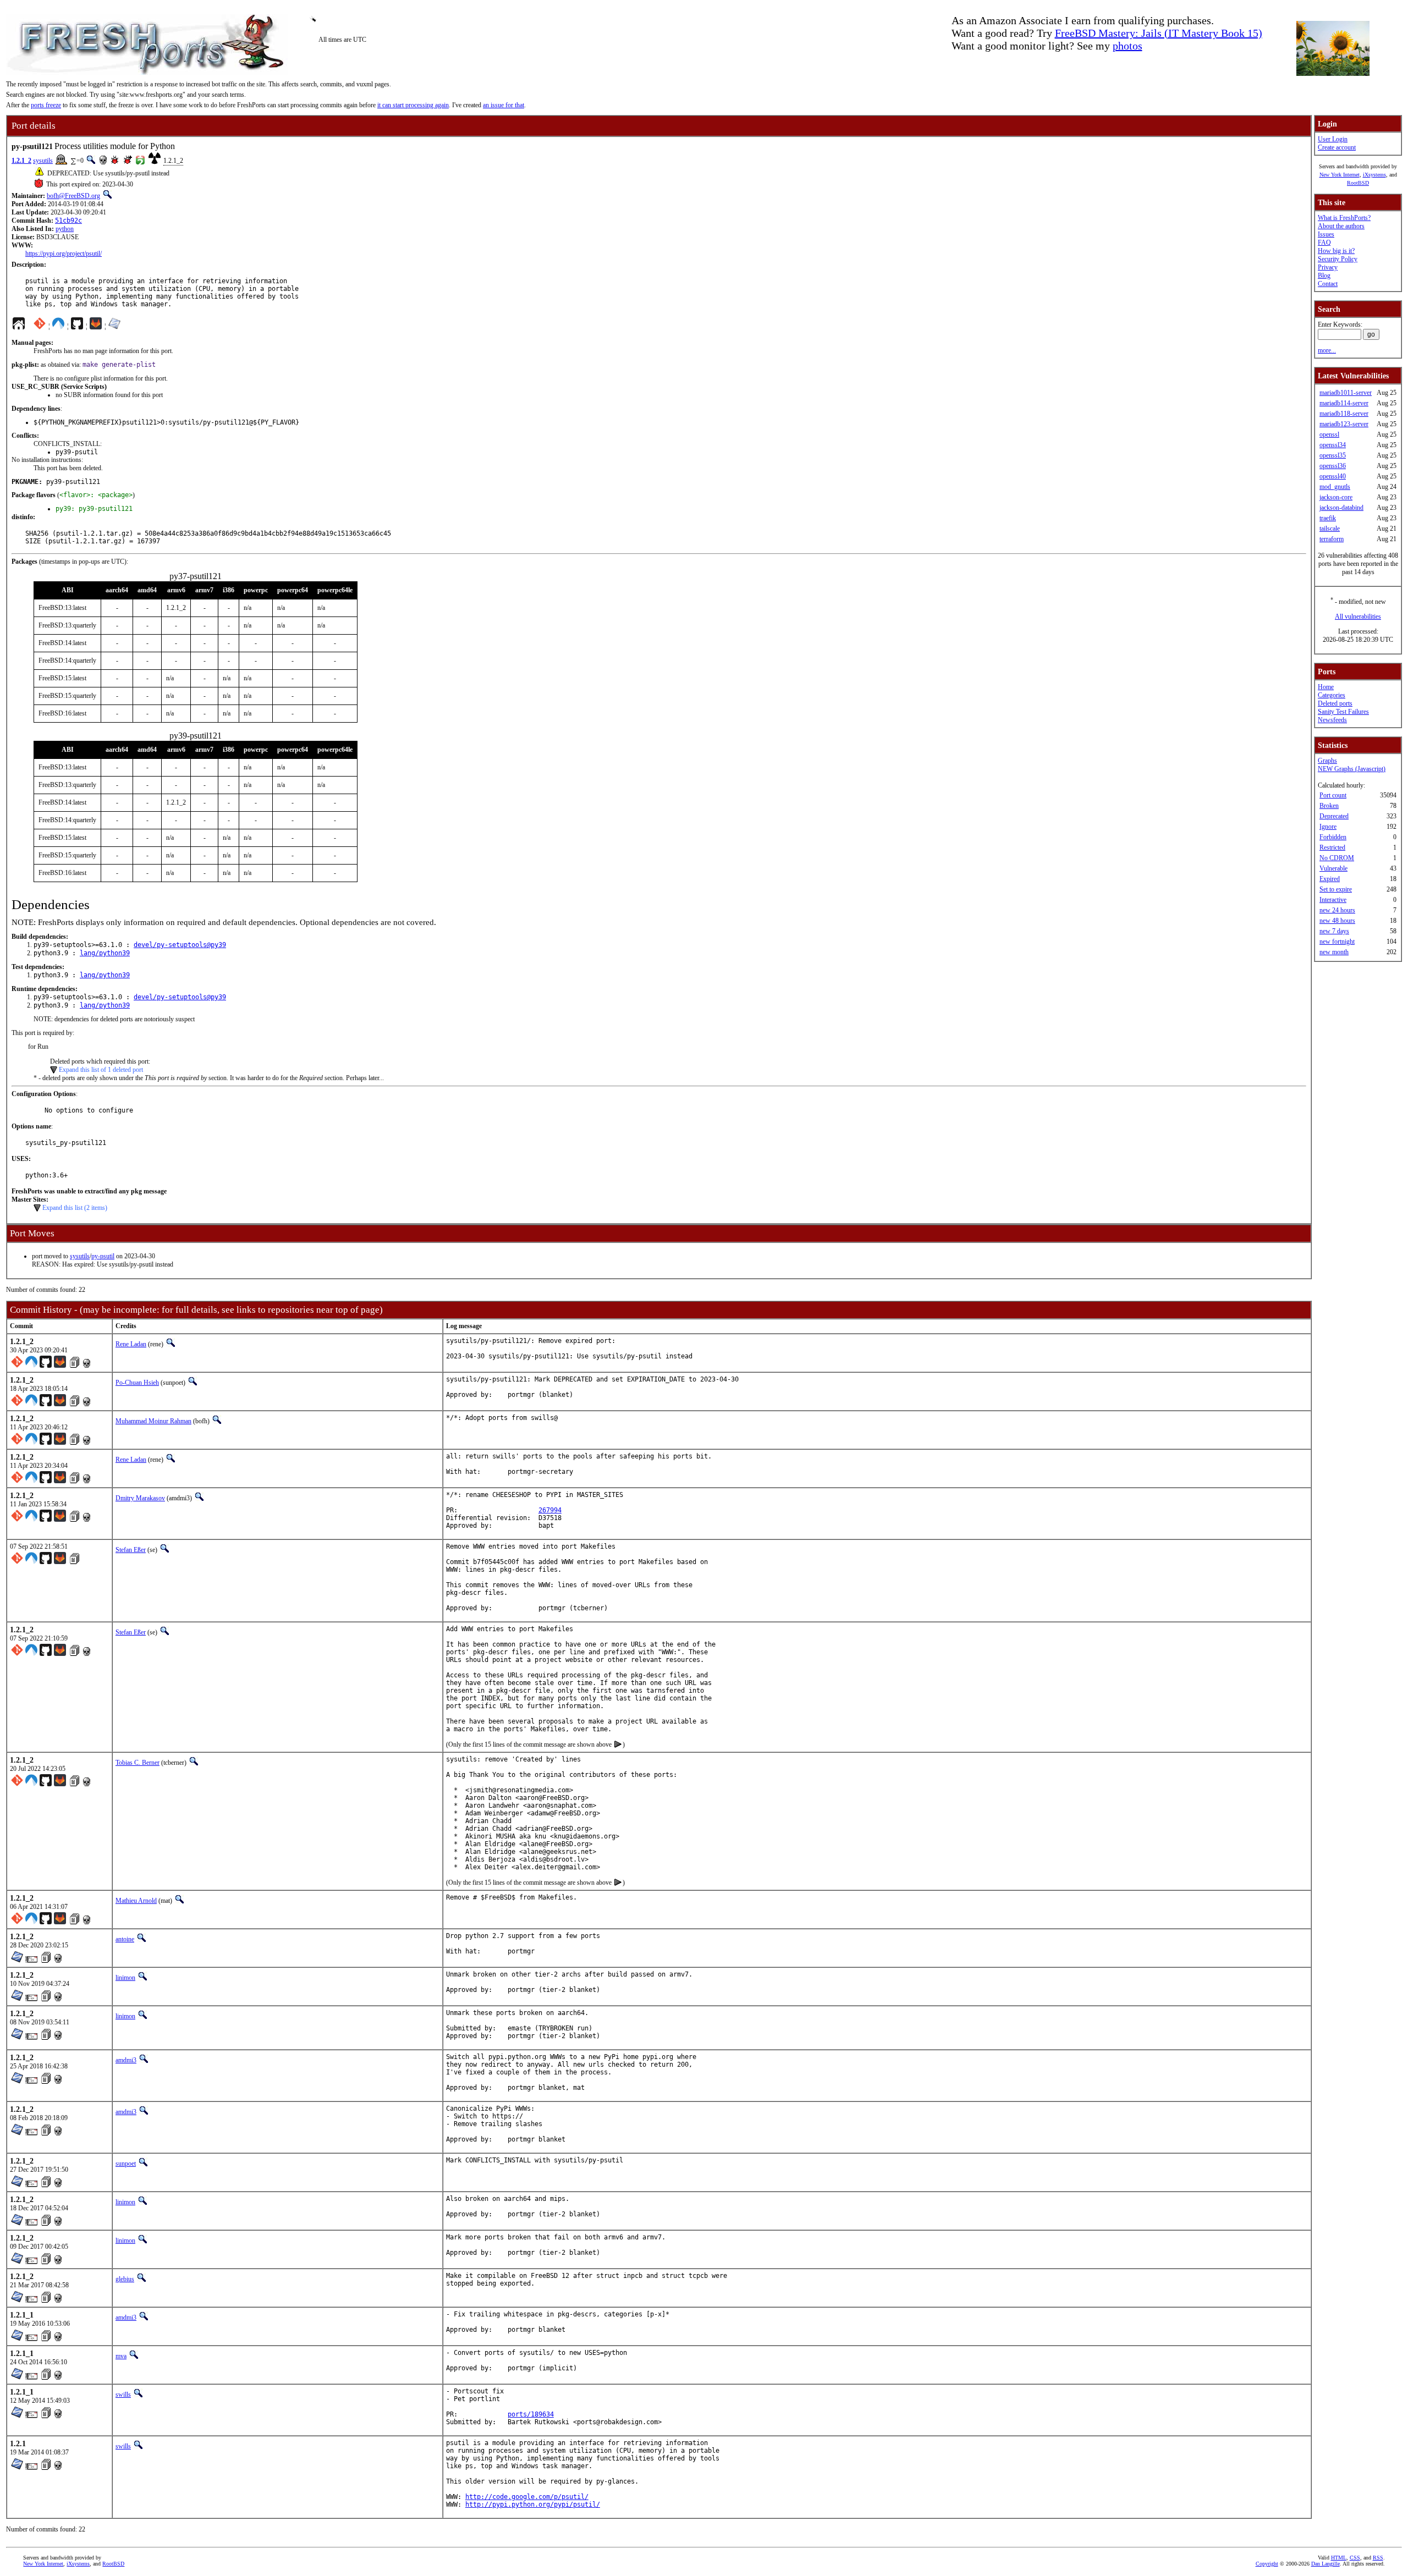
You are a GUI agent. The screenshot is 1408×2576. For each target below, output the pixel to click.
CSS (1355, 2558)
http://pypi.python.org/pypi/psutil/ (533, 2505)
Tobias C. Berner (137, 1763)
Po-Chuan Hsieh (137, 1383)
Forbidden (1333, 837)
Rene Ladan (131, 1344)
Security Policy (1338, 259)
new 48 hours (1337, 921)
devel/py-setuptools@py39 (180, 945)
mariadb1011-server (1346, 393)
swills (123, 2395)
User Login (1333, 139)
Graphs (1327, 761)
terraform (1332, 539)
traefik (1328, 518)
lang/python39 (105, 953)
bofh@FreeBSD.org (73, 196)
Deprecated (1334, 816)
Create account (1337, 147)
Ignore (1328, 827)
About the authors (1341, 226)
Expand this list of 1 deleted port (101, 1070)
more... (1327, 350)
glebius (125, 2279)
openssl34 (1333, 445)
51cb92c (68, 221)
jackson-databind (1341, 508)
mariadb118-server (1344, 414)
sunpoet (126, 2164)
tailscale (1330, 529)
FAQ (1324, 243)
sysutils (43, 161)
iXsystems (1374, 175)
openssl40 (1333, 476)
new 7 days (1334, 931)
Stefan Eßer (131, 1550)
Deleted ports (1335, 703)
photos (1127, 46)
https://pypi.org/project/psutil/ (64, 254)
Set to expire (1336, 889)
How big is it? (1336, 251)
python (65, 229)
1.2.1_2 (21, 161)
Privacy (1328, 267)
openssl (1329, 434)
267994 (550, 1510)
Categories (1332, 695)
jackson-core (1336, 497)
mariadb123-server (1344, 424)
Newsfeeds (1332, 720)
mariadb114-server (1344, 403)
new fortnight (1337, 942)
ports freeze (46, 105)
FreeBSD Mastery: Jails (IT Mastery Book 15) (1159, 33)
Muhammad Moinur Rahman (153, 1421)
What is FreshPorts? (1344, 218)
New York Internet (1340, 175)
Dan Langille (1325, 2564)
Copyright (1267, 2564)
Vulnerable (1333, 868)
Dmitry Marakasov (140, 1498)
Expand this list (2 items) (75, 1208)
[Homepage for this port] (19, 326)
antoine (125, 1939)
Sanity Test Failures (1343, 712)
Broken (1329, 806)
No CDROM (1337, 858)
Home (1326, 687)
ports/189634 (531, 2414)
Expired (1330, 879)
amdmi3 (126, 2060)
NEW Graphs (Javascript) (1352, 769)
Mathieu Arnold (136, 1901)
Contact (1328, 284)
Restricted (1332, 847)
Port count (1333, 795)
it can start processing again (413, 105)
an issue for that (504, 105)
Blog (1324, 276)
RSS (1378, 2558)
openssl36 (1333, 466)
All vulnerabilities (1358, 617)
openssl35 (1333, 455)
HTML (1339, 2558)
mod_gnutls (1335, 487)
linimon (125, 1978)
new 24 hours (1337, 910)
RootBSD (1358, 183)
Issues (1326, 234)
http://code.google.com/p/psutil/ (527, 2497)
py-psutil (103, 1256)
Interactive (1333, 900)
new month (1334, 952)
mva (121, 2356)
